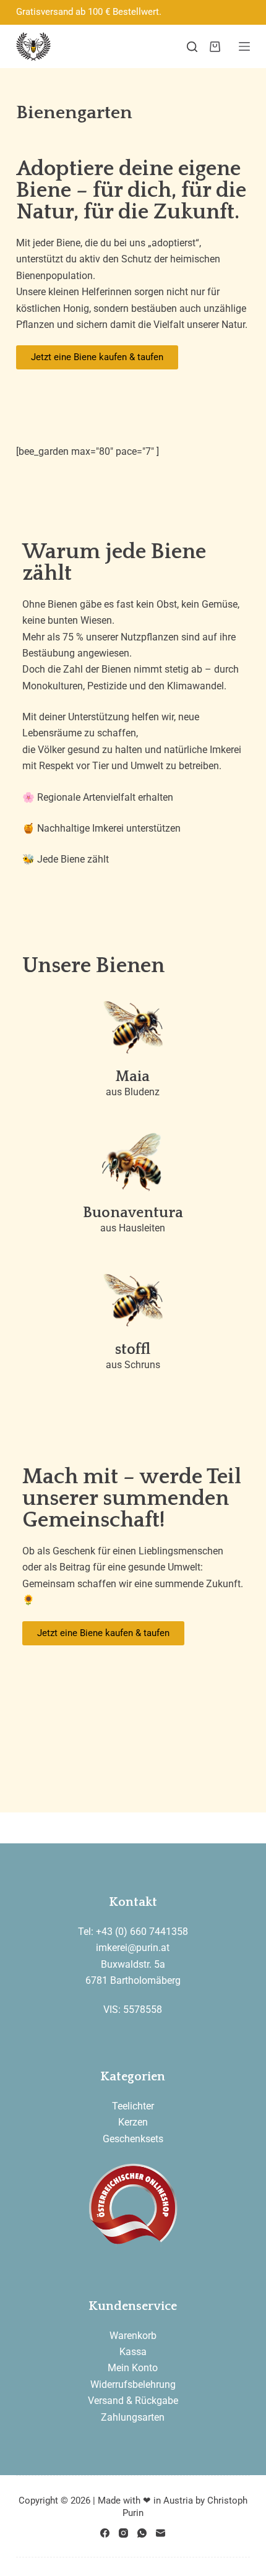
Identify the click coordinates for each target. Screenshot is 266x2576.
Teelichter (133, 2106)
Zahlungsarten (133, 2417)
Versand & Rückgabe (133, 2401)
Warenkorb (133, 2336)
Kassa (133, 2352)
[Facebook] (105, 2533)
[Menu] (244, 46)
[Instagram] (123, 2533)
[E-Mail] (161, 2533)
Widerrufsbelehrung (133, 2384)
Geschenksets (133, 2139)
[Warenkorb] (215, 47)
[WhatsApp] (142, 2533)
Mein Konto (133, 2368)
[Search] (192, 47)
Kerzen (133, 2122)
